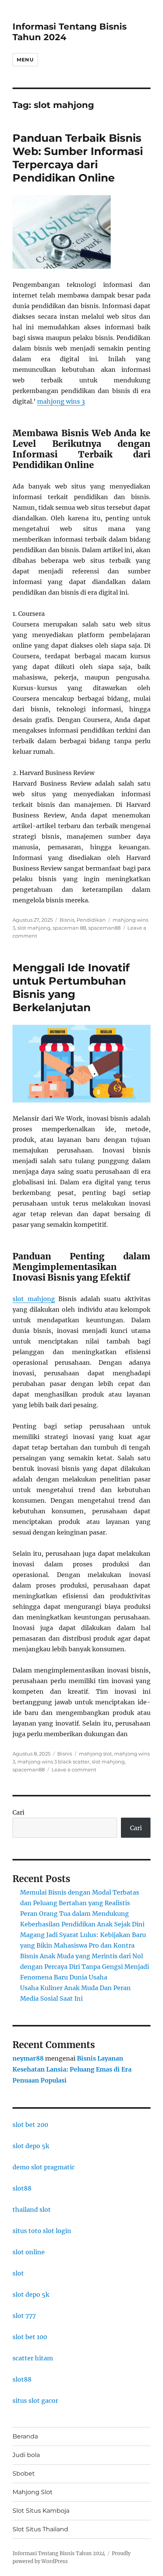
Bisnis (67, 920)
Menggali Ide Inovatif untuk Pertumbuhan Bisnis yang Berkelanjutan (71, 987)
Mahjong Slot (33, 2492)
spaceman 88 (69, 928)
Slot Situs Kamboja (41, 2511)
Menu (25, 60)
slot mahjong (34, 928)
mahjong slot (95, 1754)
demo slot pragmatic (44, 2167)
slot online (29, 2252)
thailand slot (32, 2210)
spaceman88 (104, 928)
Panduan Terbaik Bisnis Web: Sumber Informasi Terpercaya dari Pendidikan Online (78, 158)
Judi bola (26, 2455)
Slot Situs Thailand (40, 2529)
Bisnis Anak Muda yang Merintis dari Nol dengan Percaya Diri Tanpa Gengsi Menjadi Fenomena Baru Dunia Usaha (85, 1967)
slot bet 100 (30, 2337)
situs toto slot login (42, 2231)
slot (18, 2273)
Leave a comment (74, 1770)
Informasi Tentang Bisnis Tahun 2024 (59, 2553)
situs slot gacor (35, 2401)
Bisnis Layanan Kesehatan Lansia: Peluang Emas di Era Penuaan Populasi (72, 2069)
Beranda (25, 2436)
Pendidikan (91, 920)
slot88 (22, 2188)
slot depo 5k (31, 2146)
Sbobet (24, 2473)
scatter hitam (33, 2358)
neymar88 (28, 2058)
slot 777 (24, 2316)
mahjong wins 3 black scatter (53, 1762)
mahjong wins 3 (61, 401)
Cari (18, 1812)
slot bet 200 (30, 2125)
